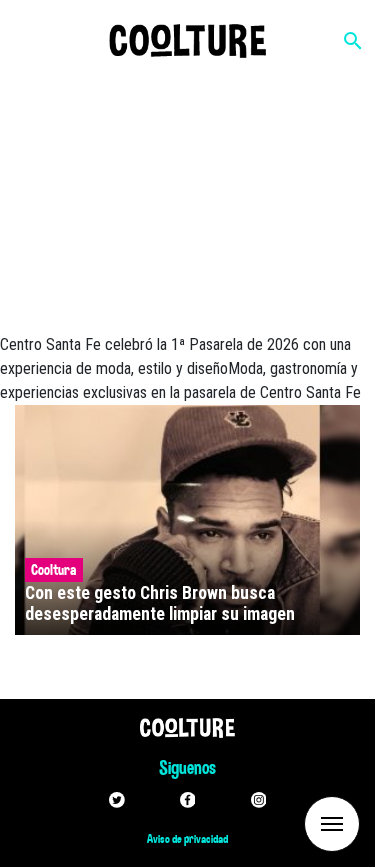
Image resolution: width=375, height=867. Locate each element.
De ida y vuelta (295, 822)
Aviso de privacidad (187, 839)
